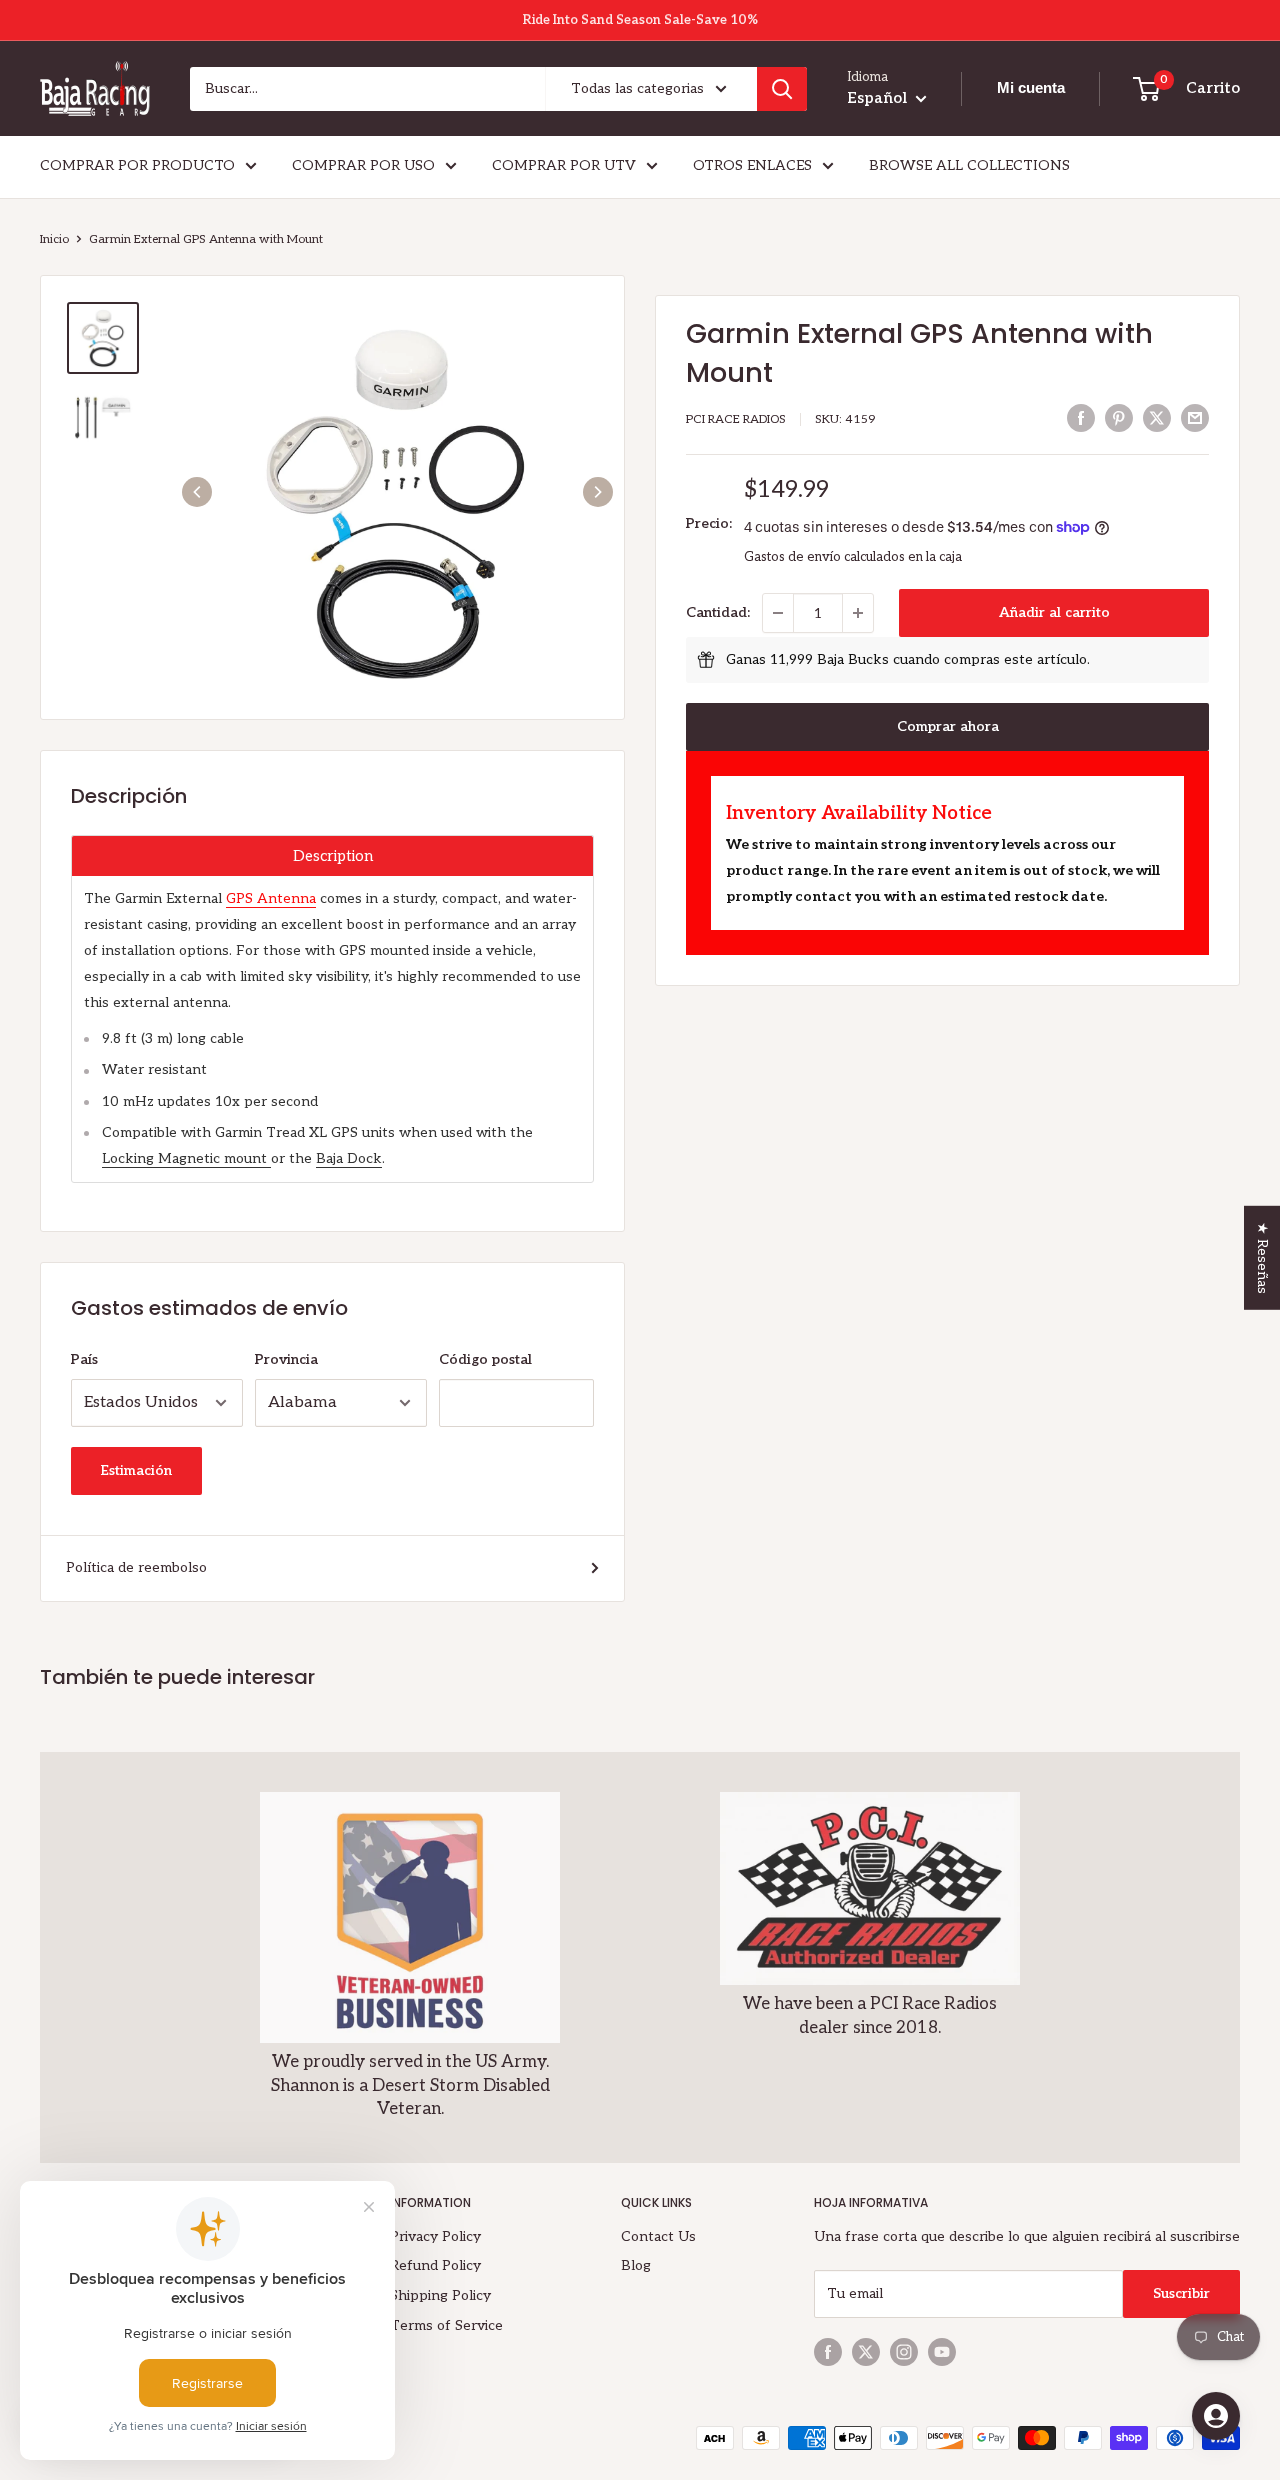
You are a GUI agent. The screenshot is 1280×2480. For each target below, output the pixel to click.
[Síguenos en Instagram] (904, 2352)
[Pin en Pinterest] (1119, 418)
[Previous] (197, 492)
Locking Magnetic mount (186, 1158)
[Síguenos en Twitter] (866, 2352)
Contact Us (658, 2236)
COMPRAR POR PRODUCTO (137, 165)
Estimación (136, 1470)
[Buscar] (782, 89)
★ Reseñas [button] (1262, 1258)
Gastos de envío (792, 557)
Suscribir (1181, 2293)
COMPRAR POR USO (363, 165)
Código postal (485, 1359)
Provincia (286, 1359)
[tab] (332, 855)
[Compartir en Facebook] (1081, 418)
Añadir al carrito (1054, 612)
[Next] (598, 492)
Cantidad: (718, 612)
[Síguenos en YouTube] (942, 2352)
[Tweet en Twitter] (1157, 418)
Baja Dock (349, 1158)
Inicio (54, 239)
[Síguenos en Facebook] (828, 2352)
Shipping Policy (440, 2295)
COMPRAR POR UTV (564, 165)
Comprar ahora (948, 726)
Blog (636, 2265)
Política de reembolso (136, 1567)
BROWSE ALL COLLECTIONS (969, 165)
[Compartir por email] (1195, 418)
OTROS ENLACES (752, 165)
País (84, 1359)
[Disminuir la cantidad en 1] (778, 613)
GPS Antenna (271, 898)
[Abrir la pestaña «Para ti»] (1216, 2416)
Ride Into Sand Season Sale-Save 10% (640, 20)
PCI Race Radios (736, 419)
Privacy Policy (435, 2236)
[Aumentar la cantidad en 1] (858, 613)
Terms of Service (446, 2325)
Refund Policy (435, 2265)
